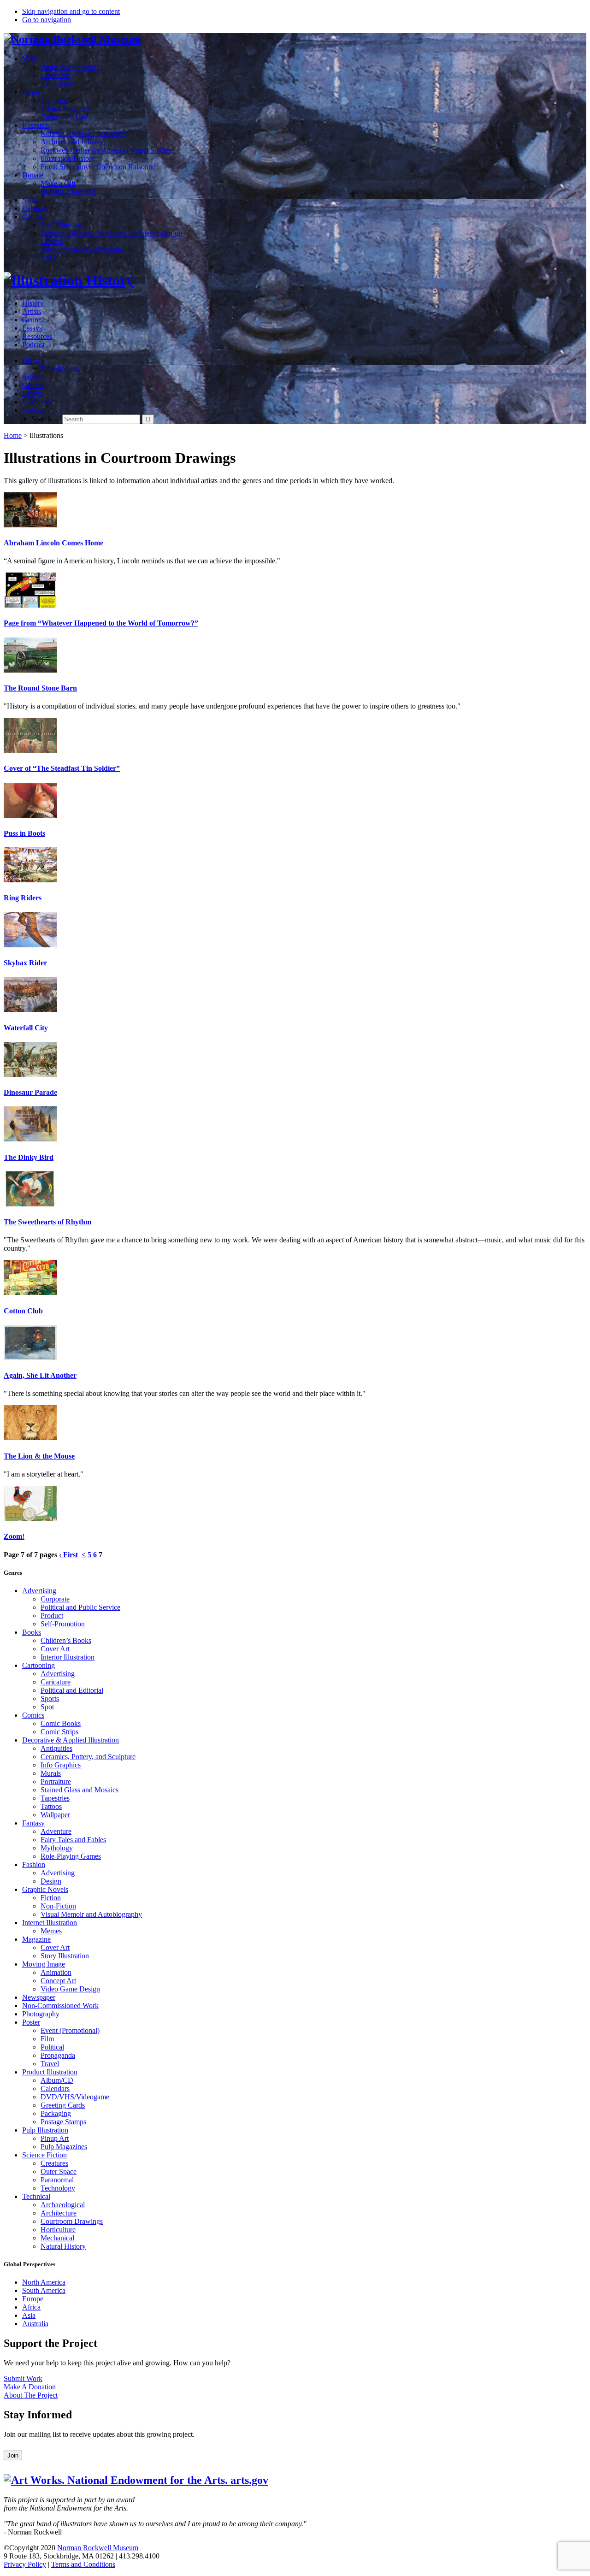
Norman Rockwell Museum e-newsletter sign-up (111, 233)
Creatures (54, 2163)
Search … (46, 419)
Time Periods (60, 369)
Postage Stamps (63, 2122)
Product (52, 1616)
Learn (31, 92)
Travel (50, 2064)
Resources (37, 336)
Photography (41, 2014)
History (33, 303)
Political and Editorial (72, 1690)
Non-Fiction (58, 1906)
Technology (58, 2188)
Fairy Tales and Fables (73, 1840)
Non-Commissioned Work (60, 2006)
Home (13, 435)
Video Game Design (70, 1989)
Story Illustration (65, 1956)
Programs (54, 100)
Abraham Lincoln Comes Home (53, 543)
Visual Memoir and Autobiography (91, 1914)
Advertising (39, 1591)
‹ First (68, 1555)
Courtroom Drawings (72, 2221)
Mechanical (57, 2238)
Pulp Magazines (64, 2147)
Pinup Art (55, 2138)
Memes (51, 1931)
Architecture (59, 2213)
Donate (33, 175)
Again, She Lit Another (40, 1375)
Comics (33, 1715)
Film (47, 2039)
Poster (31, 2022)
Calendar (35, 208)
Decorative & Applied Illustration (71, 1740)
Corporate (55, 1599)
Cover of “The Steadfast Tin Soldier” (62, 768)
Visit (29, 59)
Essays (32, 328)
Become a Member (68, 192)
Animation (56, 1972)
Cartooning (38, 1665)
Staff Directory (62, 225)
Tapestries (55, 1798)
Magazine (36, 1939)
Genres (32, 320)
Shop (30, 200)
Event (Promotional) (70, 2030)
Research (35, 125)
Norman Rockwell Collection (83, 133)
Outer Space (59, 2171)
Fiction (51, 1898)
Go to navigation (47, 20)
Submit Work (23, 2378)
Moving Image (44, 1964)
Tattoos (51, 1806)
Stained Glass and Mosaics (80, 1790)
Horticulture (58, 2230)
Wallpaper (55, 1815)
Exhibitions (57, 84)
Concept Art (58, 1981)
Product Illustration (50, 2072)
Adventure (56, 1831)
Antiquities (56, 1748)
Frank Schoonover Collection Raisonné (98, 167)
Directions (56, 75)
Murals (51, 1773)
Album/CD (57, 2080)
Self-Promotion (63, 1624)
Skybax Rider (25, 963)
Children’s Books (66, 1640)
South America (44, 2290)
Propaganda (58, 2055)
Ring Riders (23, 898)
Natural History (63, 2246)
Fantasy (33, 1823)
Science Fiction (44, 2155)
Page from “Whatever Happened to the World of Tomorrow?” (101, 623)
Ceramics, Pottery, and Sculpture (88, 1757)
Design (51, 1881)
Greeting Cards (63, 2105)
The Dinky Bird (29, 1157)
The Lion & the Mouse (39, 1456)
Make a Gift (58, 183)
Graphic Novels (45, 1889)
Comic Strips (59, 1732)
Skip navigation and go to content (71, 11)
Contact (33, 216)
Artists (32, 311)
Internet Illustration (50, 1923)
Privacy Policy (25, 2564)
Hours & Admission (70, 67)
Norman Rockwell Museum (98, 2548)
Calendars (55, 2089)
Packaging (56, 2113)
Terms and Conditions (83, 2564)
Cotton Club (23, 1311)
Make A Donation (30, 2387)
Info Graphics (61, 1765)
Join (13, 2455)
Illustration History (68, 158)
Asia (29, 2315)
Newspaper (39, 1997)
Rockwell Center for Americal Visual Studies (106, 150)
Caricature (56, 1682)
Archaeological (63, 2205)
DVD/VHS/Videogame (75, 2097)
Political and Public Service (80, 1607)
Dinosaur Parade (30, 1092)
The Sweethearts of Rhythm (47, 1222)
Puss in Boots (24, 833)
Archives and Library (72, 142)
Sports (50, 1699)
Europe (33, 2299)
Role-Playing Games (71, 1856)
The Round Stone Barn (40, 688)
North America (44, 2282)
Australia (35, 2324)
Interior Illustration (68, 1657)
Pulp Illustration (45, 2130)
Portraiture (56, 1781)
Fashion (34, 1864)
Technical (36, 2196)
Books (32, 1632)
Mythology (57, 1848)
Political (52, 2047)
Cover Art (55, 1649)
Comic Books (61, 1723)
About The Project (31, 2395)
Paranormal (57, 2180)
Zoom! (14, 1536)
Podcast (33, 345)
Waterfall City (26, 1028)
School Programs (65, 109)
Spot (47, 1707)
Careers (52, 241)
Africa (31, 2307)
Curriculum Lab (64, 117)
